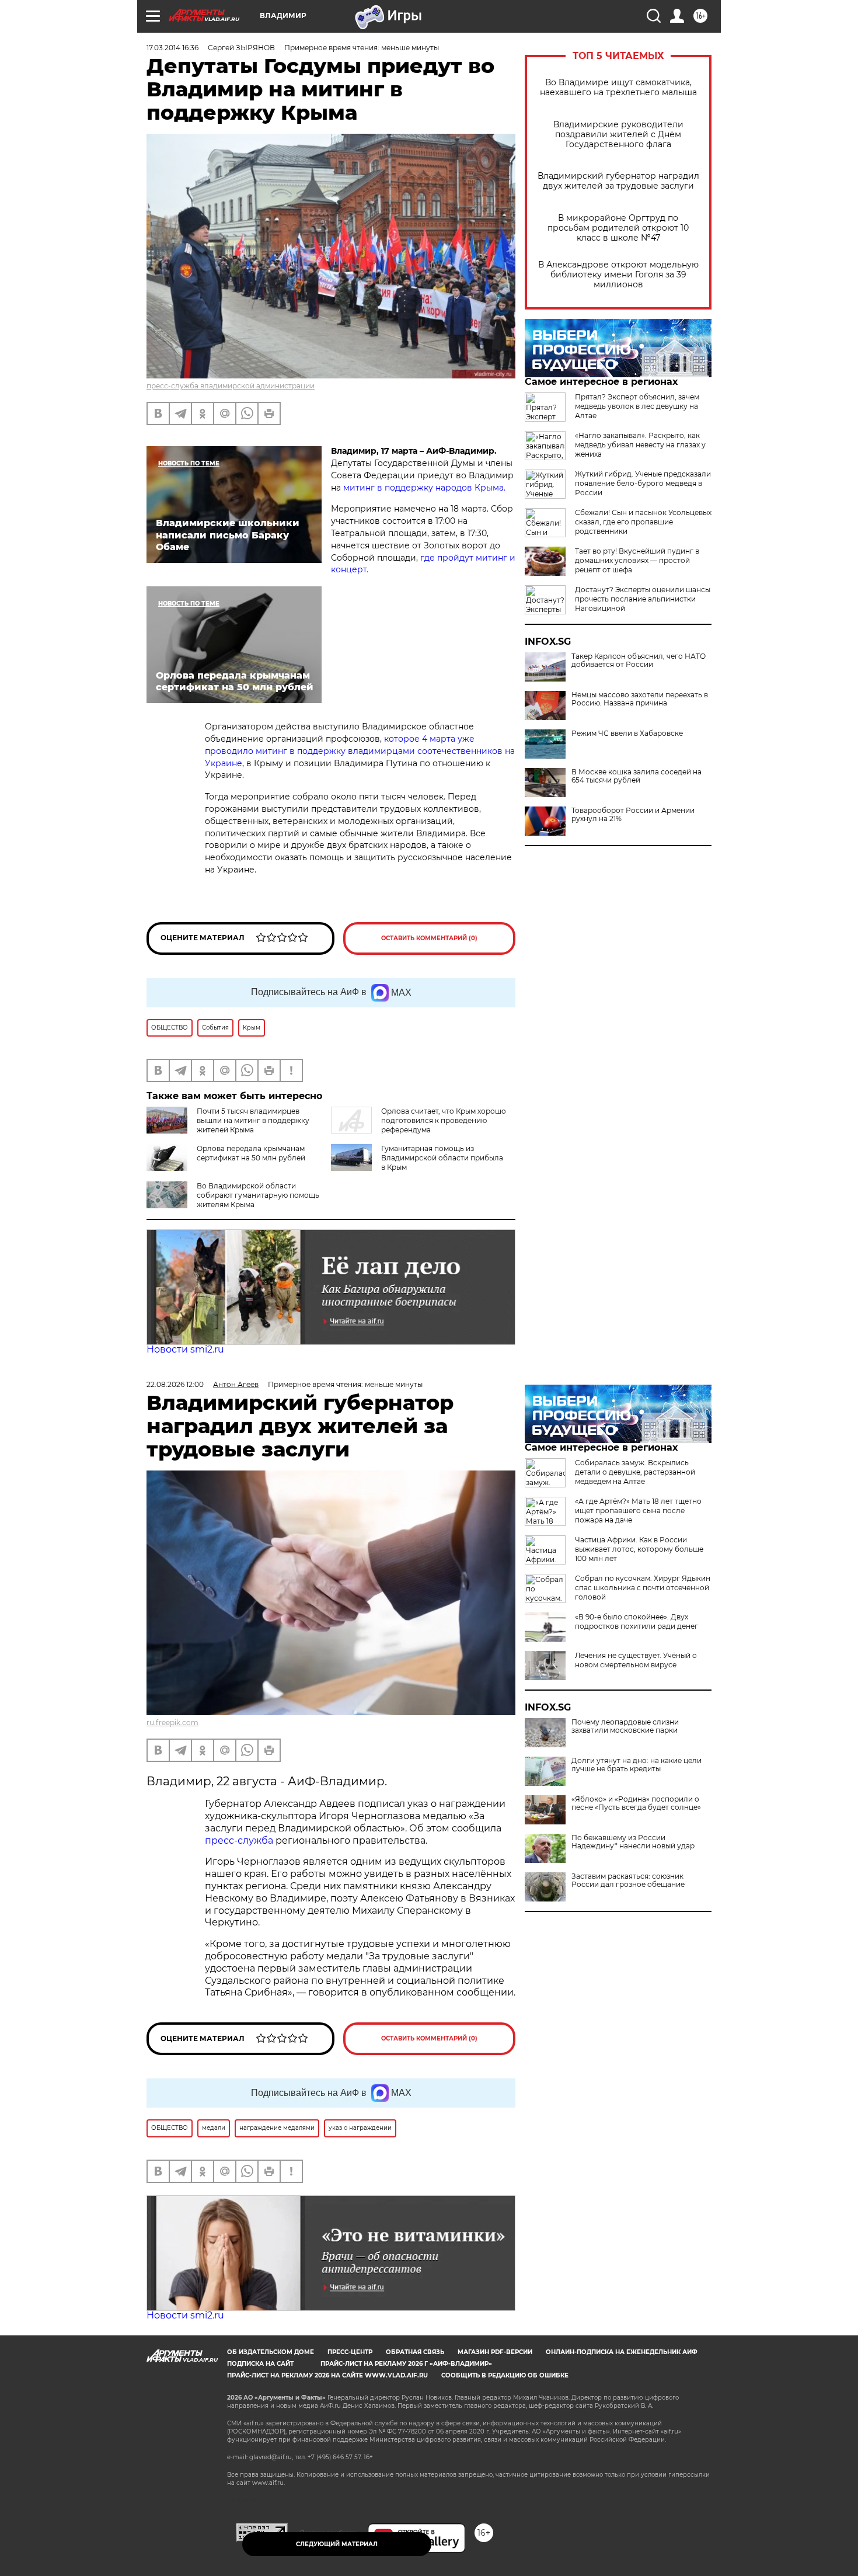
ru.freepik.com (172, 1722)
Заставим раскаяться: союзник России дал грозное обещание (628, 1880)
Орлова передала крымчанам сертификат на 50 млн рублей (251, 1153)
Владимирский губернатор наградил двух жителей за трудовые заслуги (618, 181)
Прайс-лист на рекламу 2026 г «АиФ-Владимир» (406, 2364)
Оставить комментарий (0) (429, 938)
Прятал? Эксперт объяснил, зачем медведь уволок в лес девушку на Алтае (637, 406)
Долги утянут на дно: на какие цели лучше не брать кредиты (636, 1765)
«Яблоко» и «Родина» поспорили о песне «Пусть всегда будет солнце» (636, 1803)
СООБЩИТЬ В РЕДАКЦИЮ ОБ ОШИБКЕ (505, 2375)
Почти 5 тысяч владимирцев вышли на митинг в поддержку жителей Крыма (253, 1120)
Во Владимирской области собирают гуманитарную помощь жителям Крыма (258, 1195)
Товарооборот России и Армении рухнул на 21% (633, 815)
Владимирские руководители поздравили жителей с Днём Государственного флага (618, 135)
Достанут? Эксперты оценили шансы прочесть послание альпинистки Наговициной (643, 599)
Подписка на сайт (260, 2364)
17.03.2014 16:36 (172, 48)
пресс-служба (239, 1840)
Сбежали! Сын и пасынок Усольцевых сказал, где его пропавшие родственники (643, 522)
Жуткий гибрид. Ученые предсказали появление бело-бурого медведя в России (643, 483)
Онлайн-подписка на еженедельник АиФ (622, 2352)
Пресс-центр (350, 2352)
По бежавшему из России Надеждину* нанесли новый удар (633, 1842)
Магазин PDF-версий (495, 2352)
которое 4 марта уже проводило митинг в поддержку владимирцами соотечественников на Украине (360, 751)
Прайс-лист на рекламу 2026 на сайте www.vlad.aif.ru (327, 2375)
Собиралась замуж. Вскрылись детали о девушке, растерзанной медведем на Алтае (635, 1472)
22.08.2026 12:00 (175, 1384)
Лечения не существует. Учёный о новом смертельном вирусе (636, 1660)
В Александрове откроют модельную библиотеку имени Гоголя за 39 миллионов (618, 275)
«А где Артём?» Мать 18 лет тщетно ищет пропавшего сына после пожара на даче (638, 1511)
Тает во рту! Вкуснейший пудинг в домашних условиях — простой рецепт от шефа (637, 560)
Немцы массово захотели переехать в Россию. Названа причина (640, 699)
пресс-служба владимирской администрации (231, 386)
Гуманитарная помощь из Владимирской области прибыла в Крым (442, 1158)
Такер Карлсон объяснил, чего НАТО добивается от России (639, 660)
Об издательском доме (271, 2352)
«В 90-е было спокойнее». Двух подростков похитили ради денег (636, 1621)
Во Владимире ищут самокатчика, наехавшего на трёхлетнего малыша (618, 88)
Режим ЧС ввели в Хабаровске (627, 733)
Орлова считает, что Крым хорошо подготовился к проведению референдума (444, 1120)
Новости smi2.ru (185, 1349)
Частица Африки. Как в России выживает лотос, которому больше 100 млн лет (639, 1549)
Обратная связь (415, 2352)
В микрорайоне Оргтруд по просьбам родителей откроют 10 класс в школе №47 (618, 228)
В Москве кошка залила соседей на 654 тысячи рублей (636, 776)
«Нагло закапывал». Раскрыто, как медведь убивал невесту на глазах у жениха (640, 445)
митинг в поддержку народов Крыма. (423, 488)
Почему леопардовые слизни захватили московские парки (625, 1726)
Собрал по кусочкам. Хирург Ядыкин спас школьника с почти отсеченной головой (643, 1588)
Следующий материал (337, 2544)
